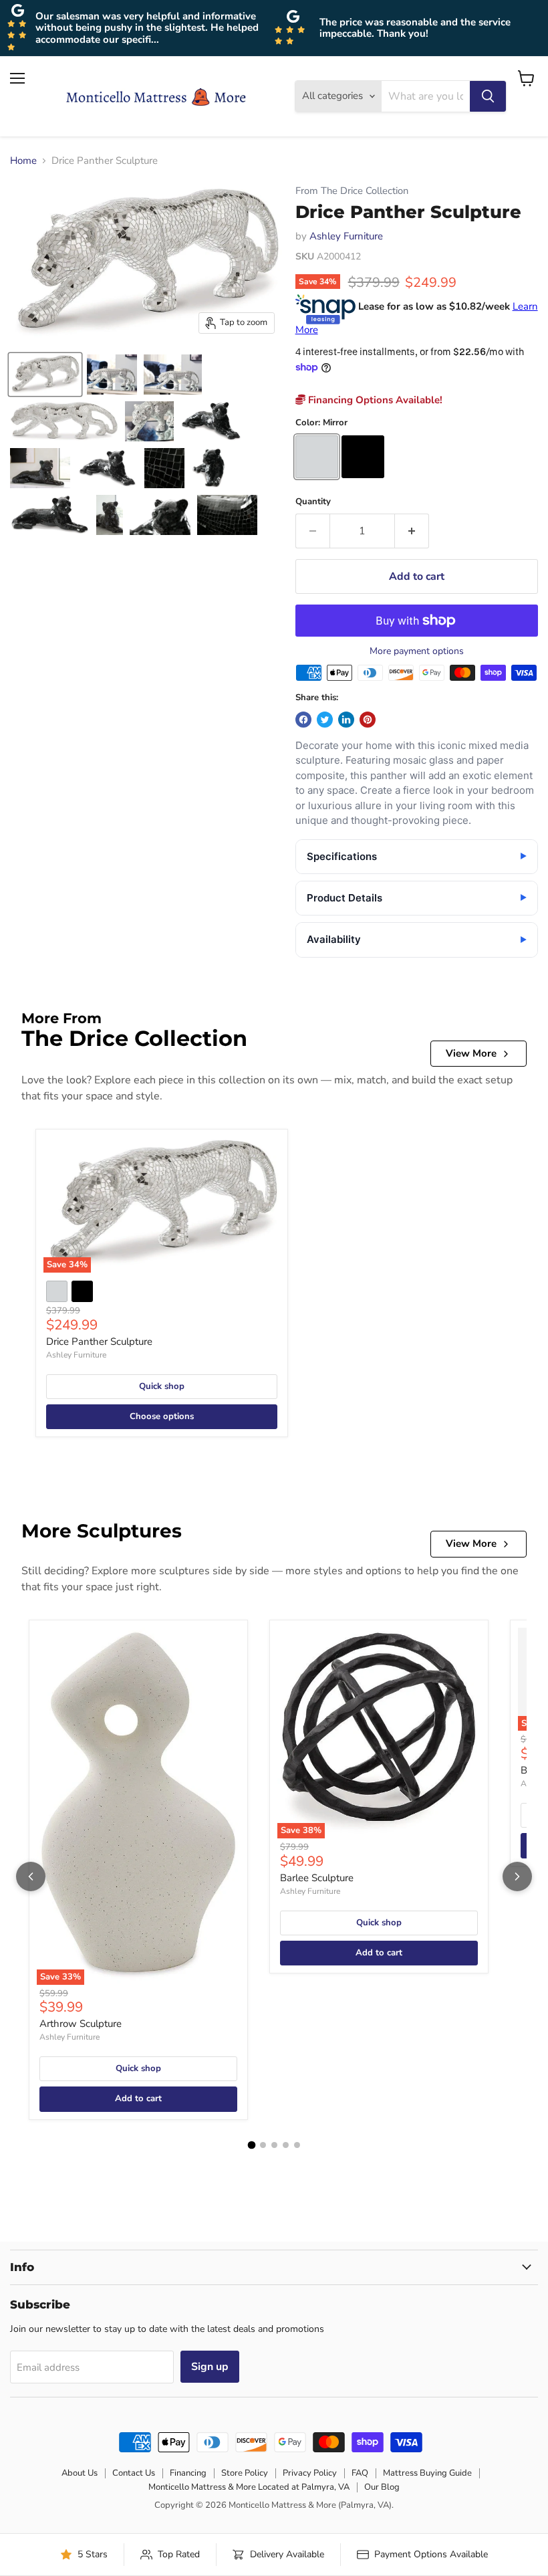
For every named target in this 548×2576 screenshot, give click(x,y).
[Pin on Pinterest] (368, 720)
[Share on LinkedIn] (346, 720)
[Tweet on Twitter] (325, 720)
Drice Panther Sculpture (99, 1341)
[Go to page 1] (251, 2145)
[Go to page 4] (286, 2145)
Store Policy (245, 2473)
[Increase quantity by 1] (412, 531)
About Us (80, 2473)
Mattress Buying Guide (427, 2473)
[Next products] (517, 1876)
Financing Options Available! (374, 400)
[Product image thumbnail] (112, 374)
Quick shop (162, 1386)
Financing (188, 2473)
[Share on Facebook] (303, 720)
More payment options (417, 651)
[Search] (488, 96)
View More (471, 1053)
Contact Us (134, 2473)
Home (23, 161)
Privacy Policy (310, 2473)
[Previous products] (31, 1876)
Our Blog (382, 2487)
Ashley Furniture (346, 236)
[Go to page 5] (297, 2145)
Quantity (313, 502)
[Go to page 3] (274, 2145)
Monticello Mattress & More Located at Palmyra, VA (249, 2487)
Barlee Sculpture (317, 1878)
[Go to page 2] (263, 2145)
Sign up (210, 2367)
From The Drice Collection (352, 191)
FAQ (360, 2473)
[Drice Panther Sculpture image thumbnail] (45, 374)
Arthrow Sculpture (81, 2024)
